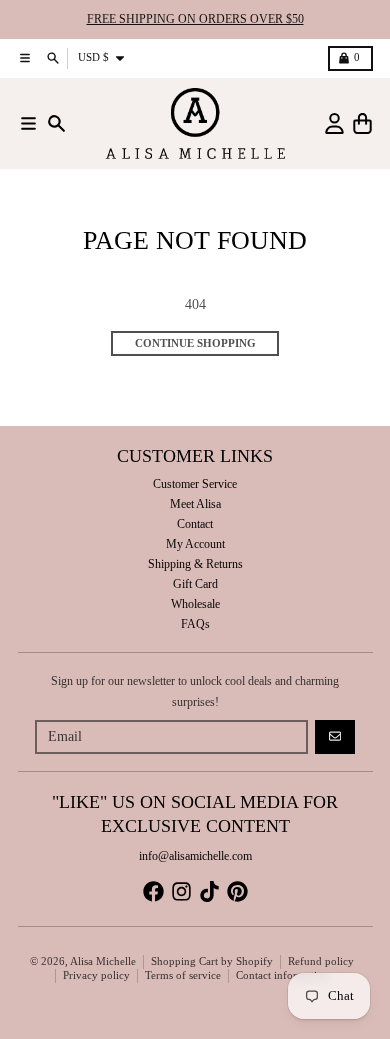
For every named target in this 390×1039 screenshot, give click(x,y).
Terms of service (183, 975)
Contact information (282, 975)
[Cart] (362, 123)
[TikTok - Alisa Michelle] (209, 891)
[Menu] (28, 123)
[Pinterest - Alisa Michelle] (237, 891)
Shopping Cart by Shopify (212, 961)
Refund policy (321, 961)
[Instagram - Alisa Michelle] (181, 891)
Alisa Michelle (103, 961)
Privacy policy (96, 975)
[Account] (334, 123)
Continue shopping (195, 343)
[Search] (56, 123)
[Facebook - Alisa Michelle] (153, 891)
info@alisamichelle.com (195, 856)
